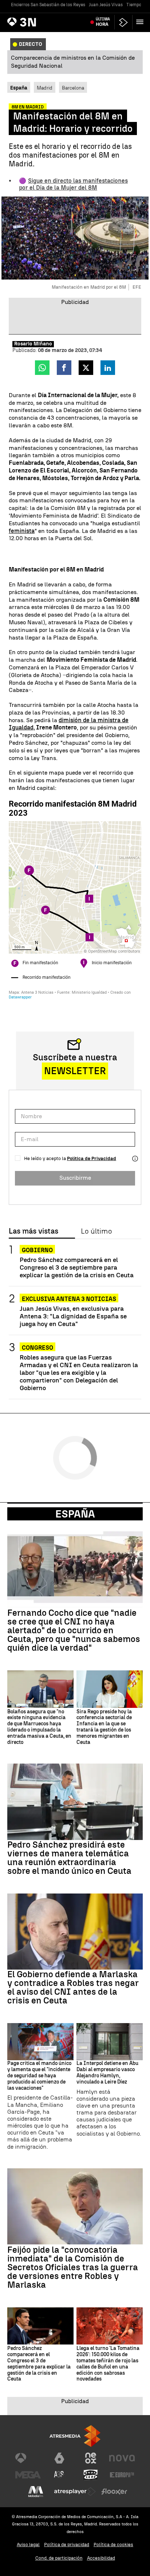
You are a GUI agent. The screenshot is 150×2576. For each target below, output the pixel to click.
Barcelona (73, 88)
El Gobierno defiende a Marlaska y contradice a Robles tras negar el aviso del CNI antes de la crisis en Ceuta (73, 1987)
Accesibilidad (101, 2558)
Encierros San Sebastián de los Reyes (48, 5)
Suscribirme (75, 1178)
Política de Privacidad (92, 1158)
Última (103, 22)
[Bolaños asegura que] (40, 1689)
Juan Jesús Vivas (106, 5)
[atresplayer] (123, 22)
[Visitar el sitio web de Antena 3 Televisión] (28, 2458)
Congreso (37, 1348)
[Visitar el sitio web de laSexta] (59, 2458)
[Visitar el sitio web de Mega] (28, 2475)
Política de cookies (113, 2545)
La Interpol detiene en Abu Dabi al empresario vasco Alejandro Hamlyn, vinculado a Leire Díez (107, 2073)
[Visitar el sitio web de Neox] (91, 2458)
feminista (22, 531)
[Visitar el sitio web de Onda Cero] (91, 2475)
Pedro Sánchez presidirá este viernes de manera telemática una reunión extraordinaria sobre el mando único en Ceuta (69, 1858)
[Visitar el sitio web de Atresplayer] (75, 2492)
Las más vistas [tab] (33, 1231)
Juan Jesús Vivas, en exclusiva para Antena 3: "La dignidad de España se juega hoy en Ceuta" (73, 1316)
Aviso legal (28, 2545)
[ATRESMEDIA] (75, 2436)
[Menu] (141, 22)
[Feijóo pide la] (75, 2206)
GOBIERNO (37, 1250)
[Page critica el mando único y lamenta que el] (40, 2042)
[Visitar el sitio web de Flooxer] (114, 2492)
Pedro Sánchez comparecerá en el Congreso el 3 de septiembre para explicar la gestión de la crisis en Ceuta (77, 1267)
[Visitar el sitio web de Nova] (122, 2458)
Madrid (45, 88)
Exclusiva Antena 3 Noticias (69, 1299)
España (75, 1514)
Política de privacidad (67, 2545)
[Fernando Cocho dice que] (75, 1569)
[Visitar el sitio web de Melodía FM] (36, 2492)
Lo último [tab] (96, 1231)
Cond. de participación (59, 2558)
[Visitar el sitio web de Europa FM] (122, 2475)
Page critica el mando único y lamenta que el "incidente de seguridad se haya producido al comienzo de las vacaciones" (39, 2076)
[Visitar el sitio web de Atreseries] (59, 2475)
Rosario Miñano (33, 344)
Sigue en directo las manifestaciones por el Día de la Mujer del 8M (73, 184)
